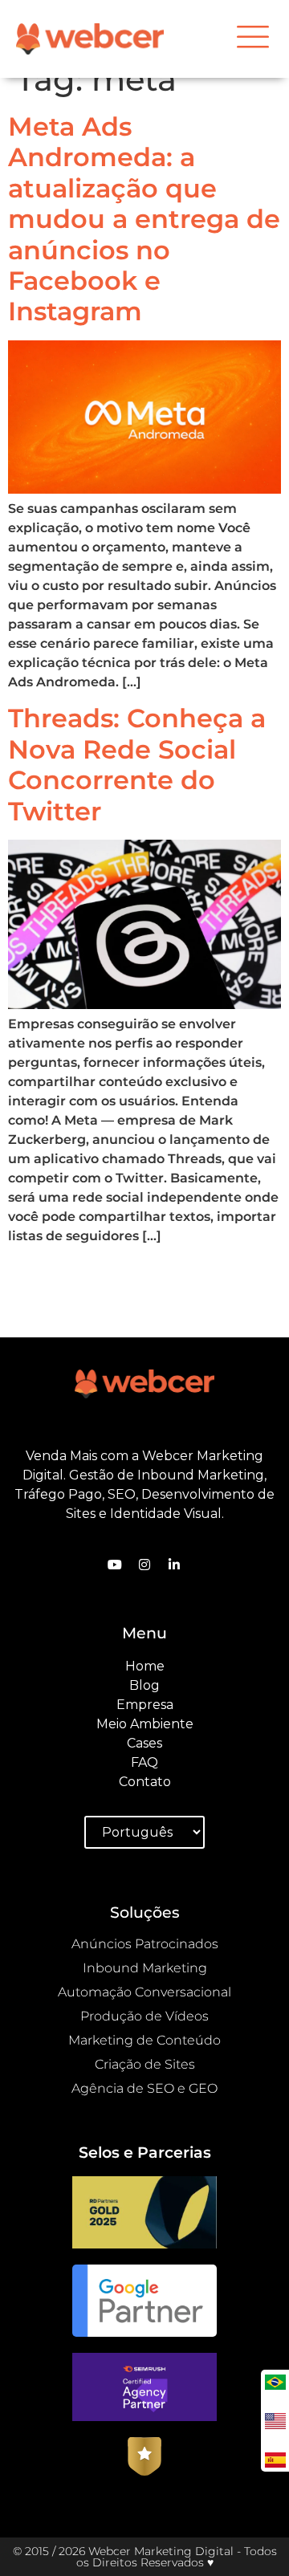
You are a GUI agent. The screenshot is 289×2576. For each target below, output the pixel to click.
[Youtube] (115, 1565)
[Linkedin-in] (174, 1565)
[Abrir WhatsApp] (40, 2535)
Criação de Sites (145, 2064)
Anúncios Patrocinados (145, 1944)
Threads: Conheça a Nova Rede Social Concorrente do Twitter (137, 764)
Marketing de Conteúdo (144, 2040)
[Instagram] (144, 1565)
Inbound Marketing (145, 1968)
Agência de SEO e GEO (144, 2088)
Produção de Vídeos (144, 2016)
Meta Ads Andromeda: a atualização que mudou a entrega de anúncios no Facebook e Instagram (144, 219)
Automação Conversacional (144, 1992)
